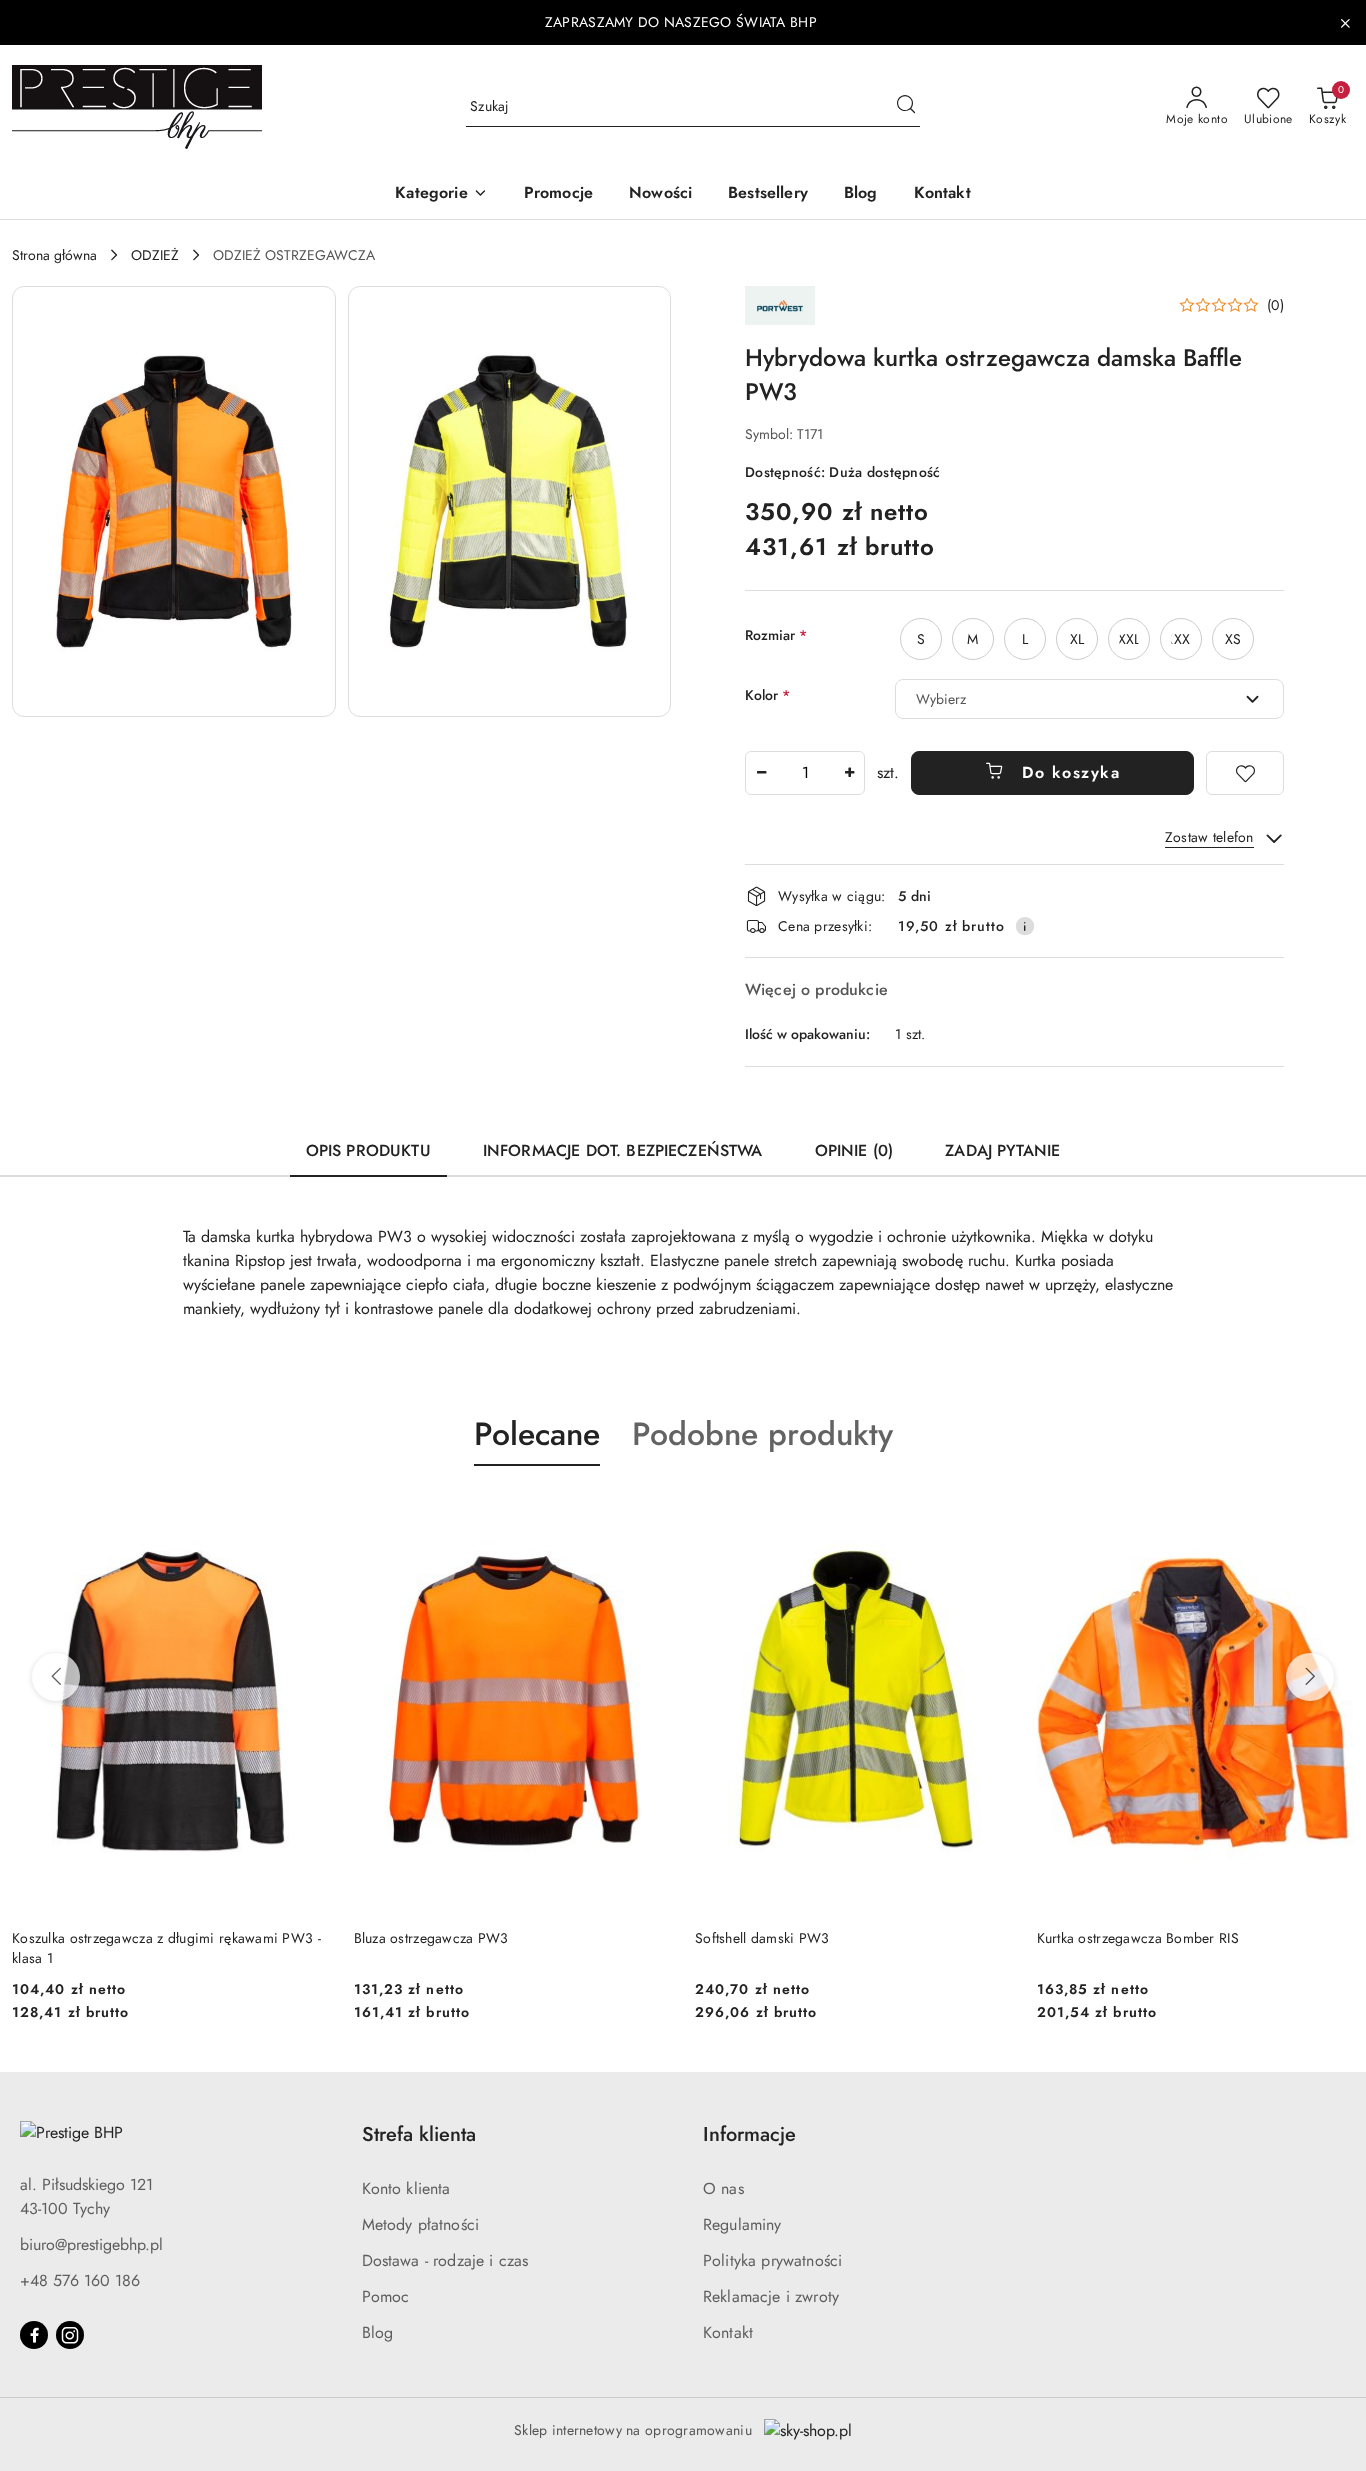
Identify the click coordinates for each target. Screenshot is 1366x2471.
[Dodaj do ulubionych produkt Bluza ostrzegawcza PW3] (648, 1513)
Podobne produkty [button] (762, 1434)
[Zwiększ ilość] (849, 773)
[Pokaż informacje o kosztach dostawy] (1025, 926)
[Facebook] (34, 2335)
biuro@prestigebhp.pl (91, 2244)
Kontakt (728, 2332)
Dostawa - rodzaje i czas (445, 2260)
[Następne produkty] (1310, 1677)
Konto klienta (406, 2188)
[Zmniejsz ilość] (761, 773)
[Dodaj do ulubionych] (1245, 773)
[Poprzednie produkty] (56, 1677)
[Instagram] (70, 2335)
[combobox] (1089, 699)
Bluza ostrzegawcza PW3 (431, 1938)
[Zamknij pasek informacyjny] (1345, 23)
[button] (441, 194)
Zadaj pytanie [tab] (1002, 1150)
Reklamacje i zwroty (771, 2296)
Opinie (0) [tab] (854, 1150)
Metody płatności (421, 2224)
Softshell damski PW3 (762, 1938)
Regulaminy (742, 2224)
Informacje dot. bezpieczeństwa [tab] (623, 1150)
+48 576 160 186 (80, 2280)
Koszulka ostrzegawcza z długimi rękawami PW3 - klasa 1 (166, 1948)
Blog (378, 2332)
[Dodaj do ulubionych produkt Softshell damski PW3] (990, 1513)
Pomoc (386, 2296)
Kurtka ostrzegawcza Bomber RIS (1138, 1938)
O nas (723, 2188)
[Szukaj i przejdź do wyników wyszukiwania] (906, 107)
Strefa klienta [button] (419, 2134)
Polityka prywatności (772, 2260)
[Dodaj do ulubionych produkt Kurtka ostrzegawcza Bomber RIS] (1331, 1513)
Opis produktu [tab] (368, 1150)
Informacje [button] (749, 2134)
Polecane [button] (537, 1434)
